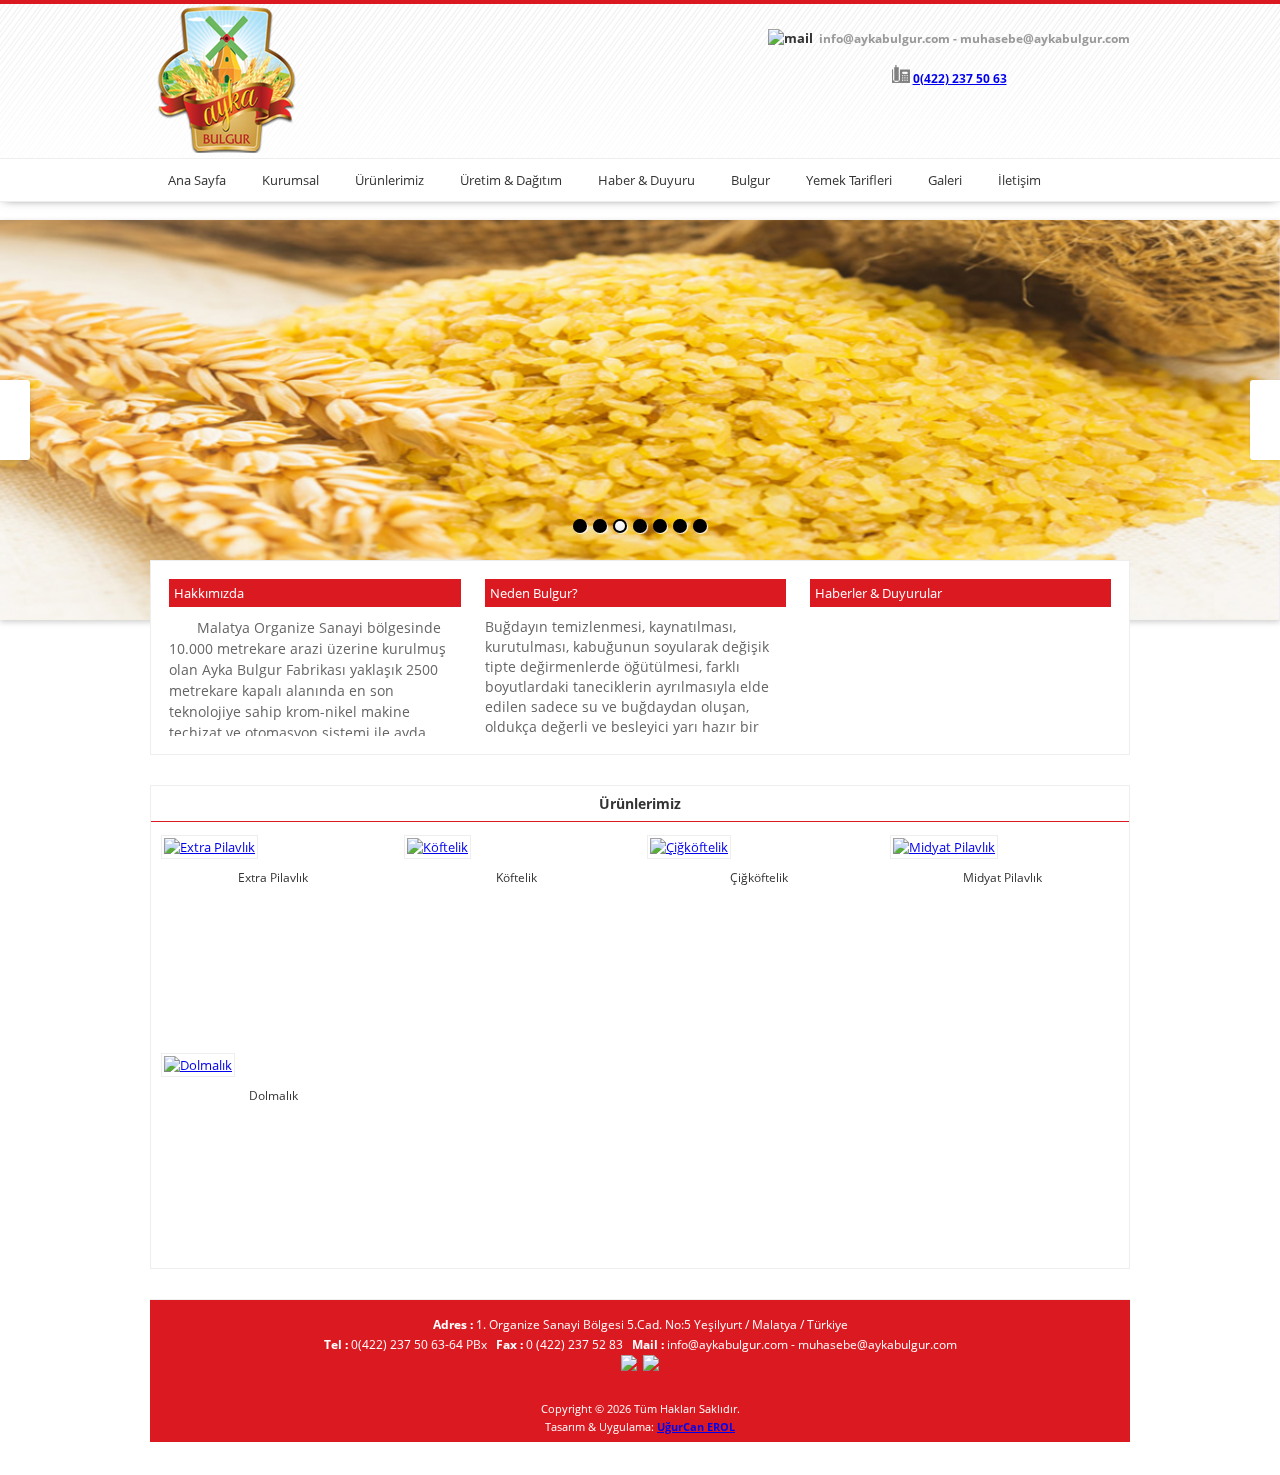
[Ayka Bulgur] (225, 149)
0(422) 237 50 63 (960, 78)
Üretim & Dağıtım (511, 180)
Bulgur (750, 180)
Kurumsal (290, 180)
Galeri (945, 180)
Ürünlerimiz (389, 180)
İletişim (1019, 180)
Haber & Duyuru (646, 180)
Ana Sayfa (197, 180)
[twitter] (651, 1366)
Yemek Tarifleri (849, 180)
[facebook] (629, 1366)
